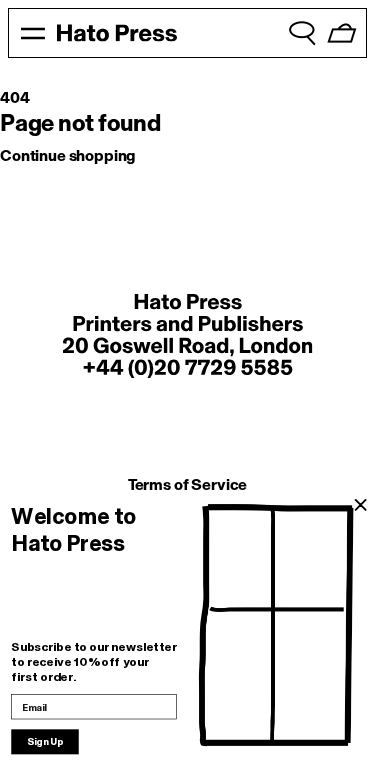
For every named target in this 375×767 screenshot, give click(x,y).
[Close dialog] (360, 505)
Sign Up (45, 742)
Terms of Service (187, 484)
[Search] (302, 33)
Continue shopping (67, 155)
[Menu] (33, 33)
